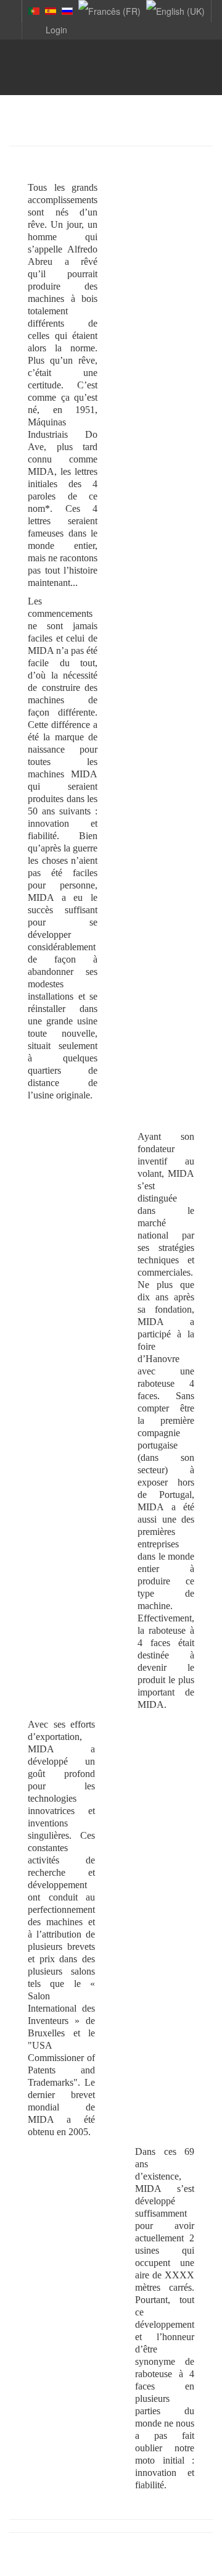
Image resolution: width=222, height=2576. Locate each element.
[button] (47, 29)
